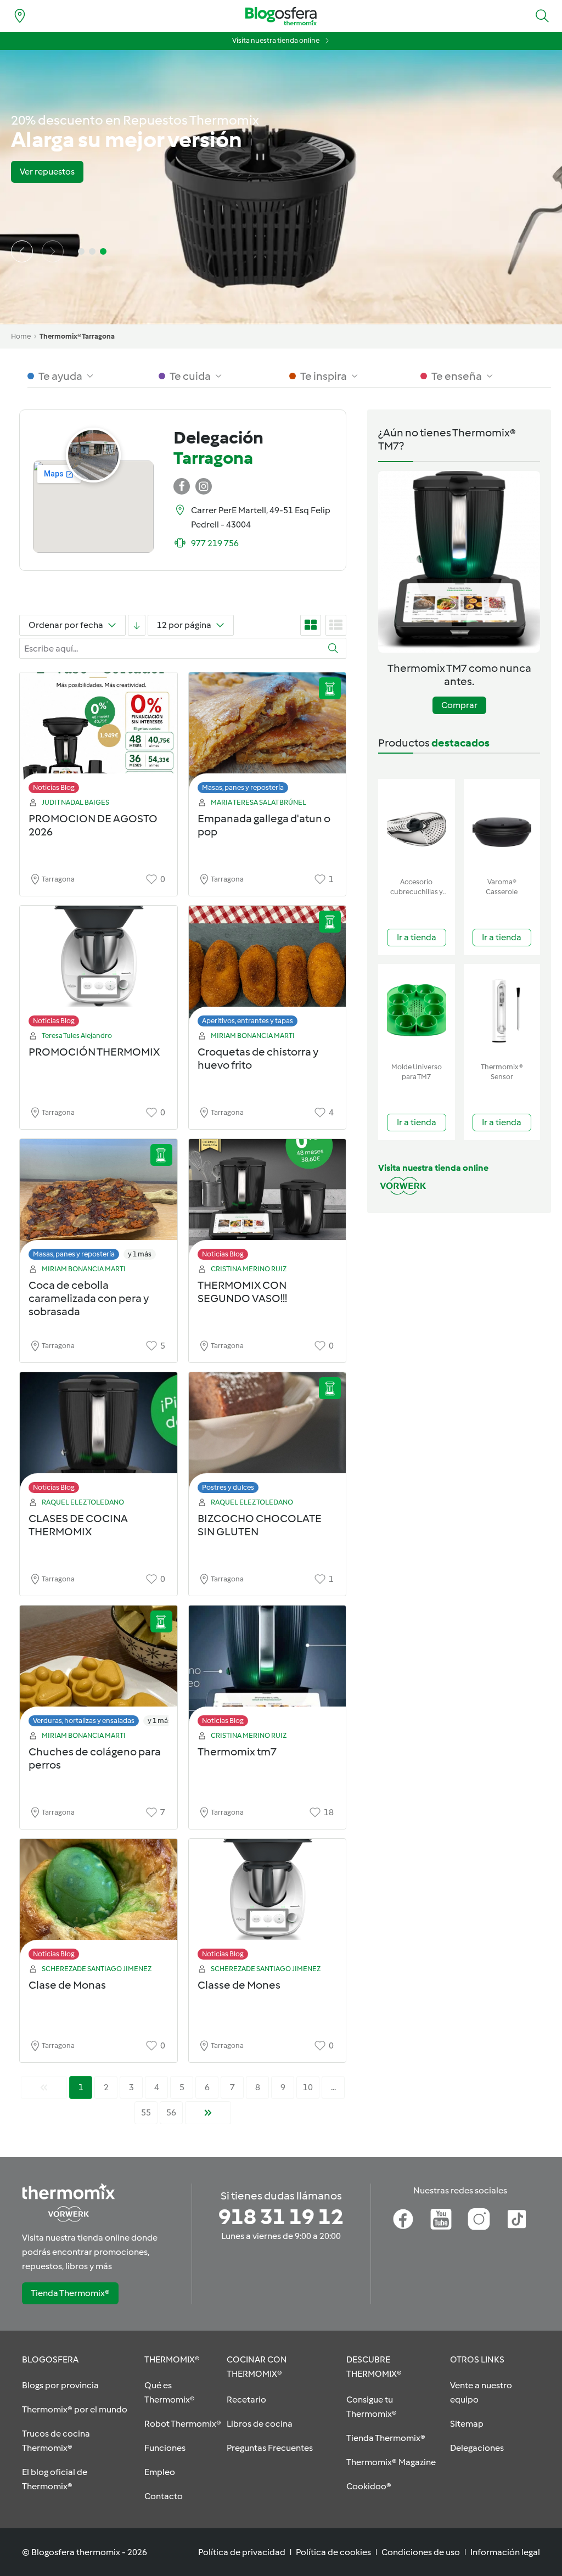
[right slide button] (53, 251)
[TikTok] (517, 2219)
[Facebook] (403, 2219)
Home (21, 336)
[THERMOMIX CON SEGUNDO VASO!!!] (268, 1202)
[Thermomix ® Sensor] (502, 1011)
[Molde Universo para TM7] (417, 1011)
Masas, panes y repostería (243, 787)
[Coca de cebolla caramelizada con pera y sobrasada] (99, 1202)
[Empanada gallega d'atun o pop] (268, 736)
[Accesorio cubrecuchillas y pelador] (417, 826)
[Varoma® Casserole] (502, 826)
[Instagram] (479, 2219)
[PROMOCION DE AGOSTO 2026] (99, 736)
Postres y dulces (228, 1487)
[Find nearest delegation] (20, 16)
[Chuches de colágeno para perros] (99, 1669)
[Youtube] (441, 2219)
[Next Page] (208, 2113)
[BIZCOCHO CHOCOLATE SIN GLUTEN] (268, 1436)
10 (308, 2087)
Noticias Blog (54, 787)
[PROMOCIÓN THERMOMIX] (99, 969)
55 (146, 2112)
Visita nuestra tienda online (276, 40)
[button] (542, 16)
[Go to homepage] (281, 16)
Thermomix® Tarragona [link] (77, 336)
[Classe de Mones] (268, 1902)
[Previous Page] (44, 2087)
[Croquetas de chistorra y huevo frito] (268, 969)
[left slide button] (22, 251)
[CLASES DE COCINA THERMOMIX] (99, 1436)
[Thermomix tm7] (268, 1669)
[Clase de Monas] (99, 1902)
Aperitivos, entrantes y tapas (248, 1021)
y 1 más (140, 1254)
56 (171, 2112)
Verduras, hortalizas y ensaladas (84, 1721)
